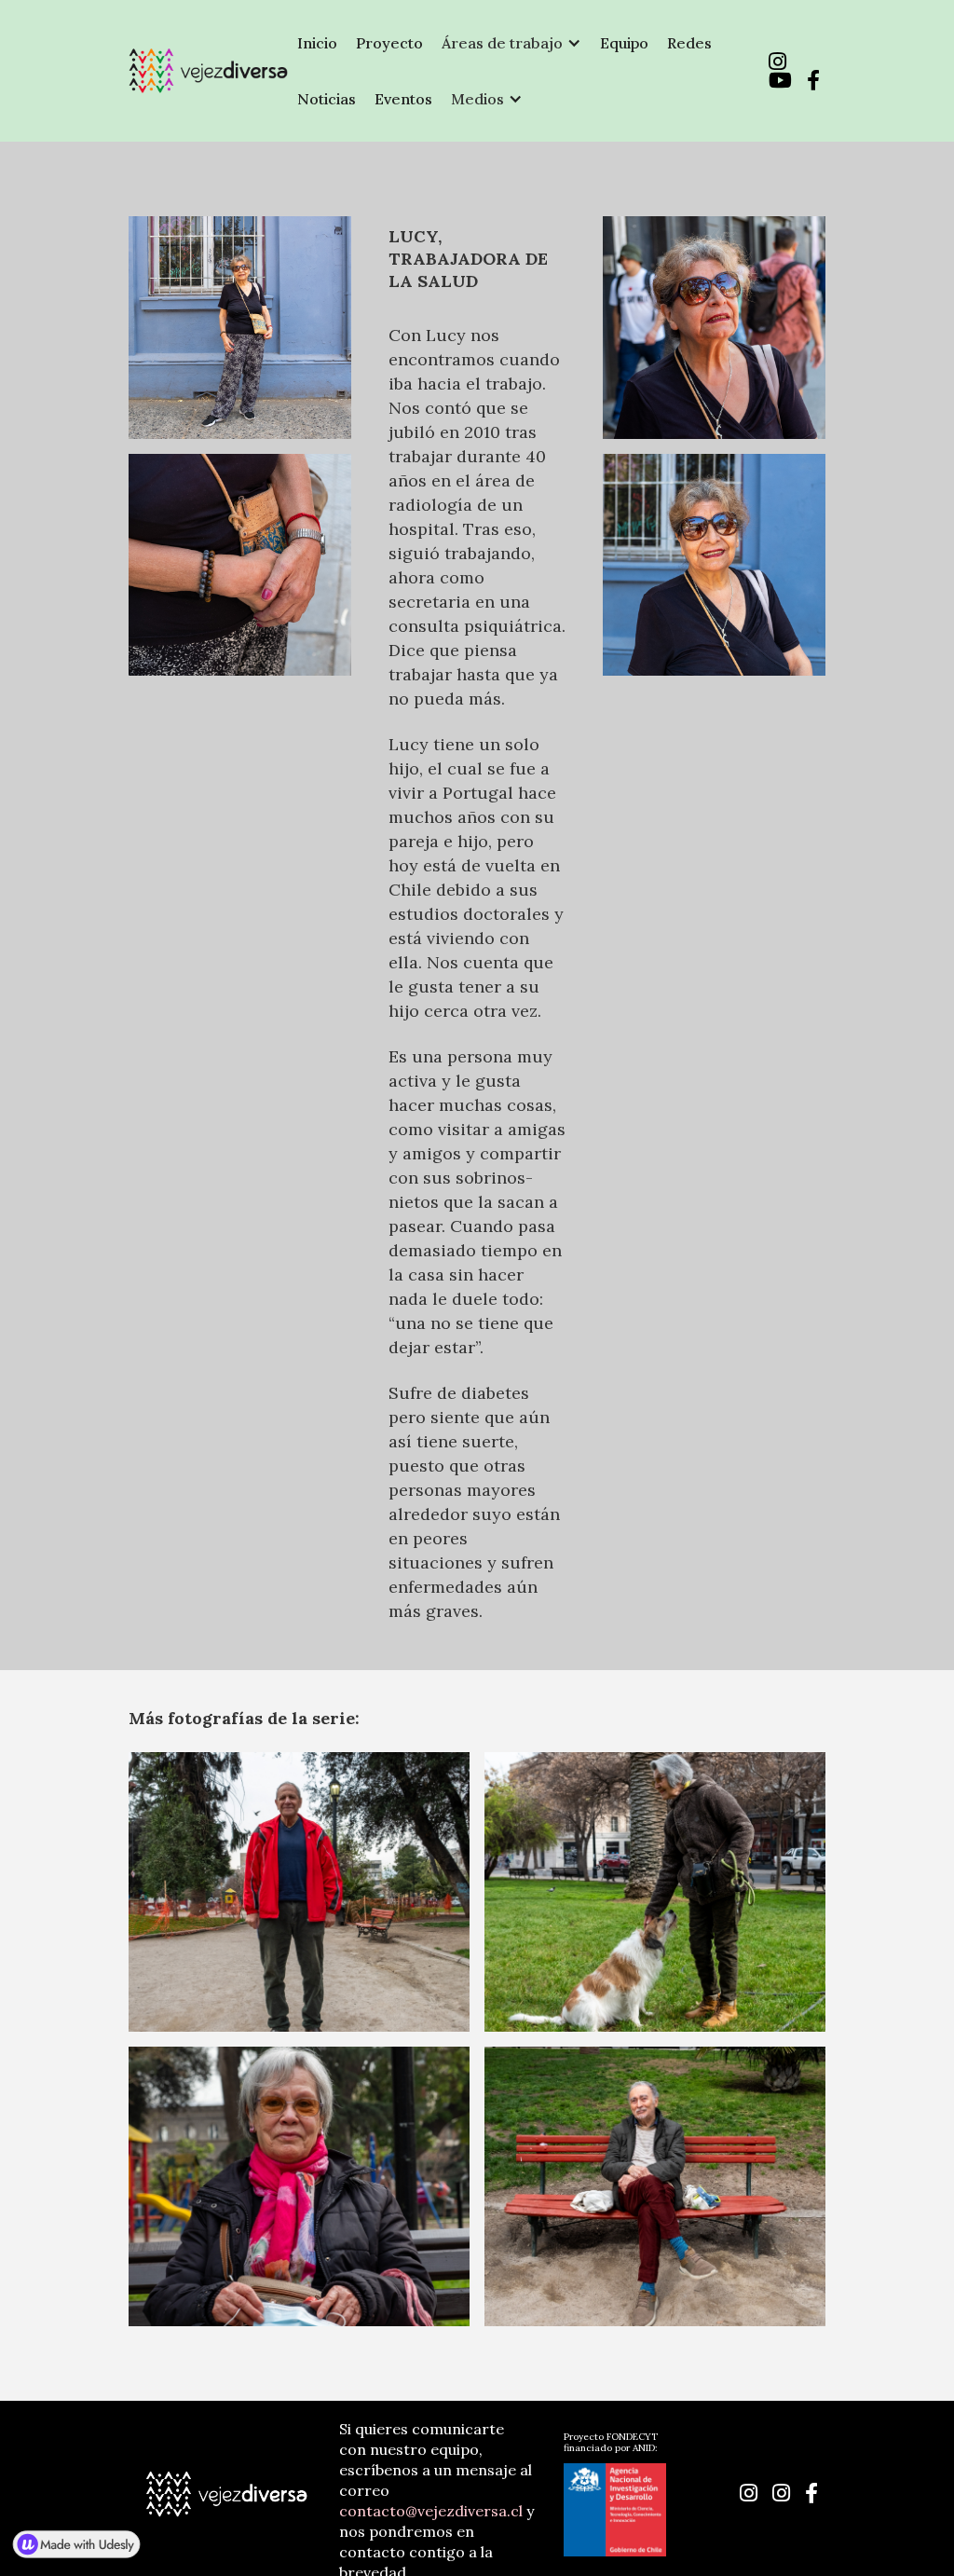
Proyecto (389, 43)
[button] (511, 43)
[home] (208, 71)
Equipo (624, 43)
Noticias (327, 99)
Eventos (403, 99)
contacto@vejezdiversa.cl (431, 2511)
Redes (689, 43)
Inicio (317, 43)
